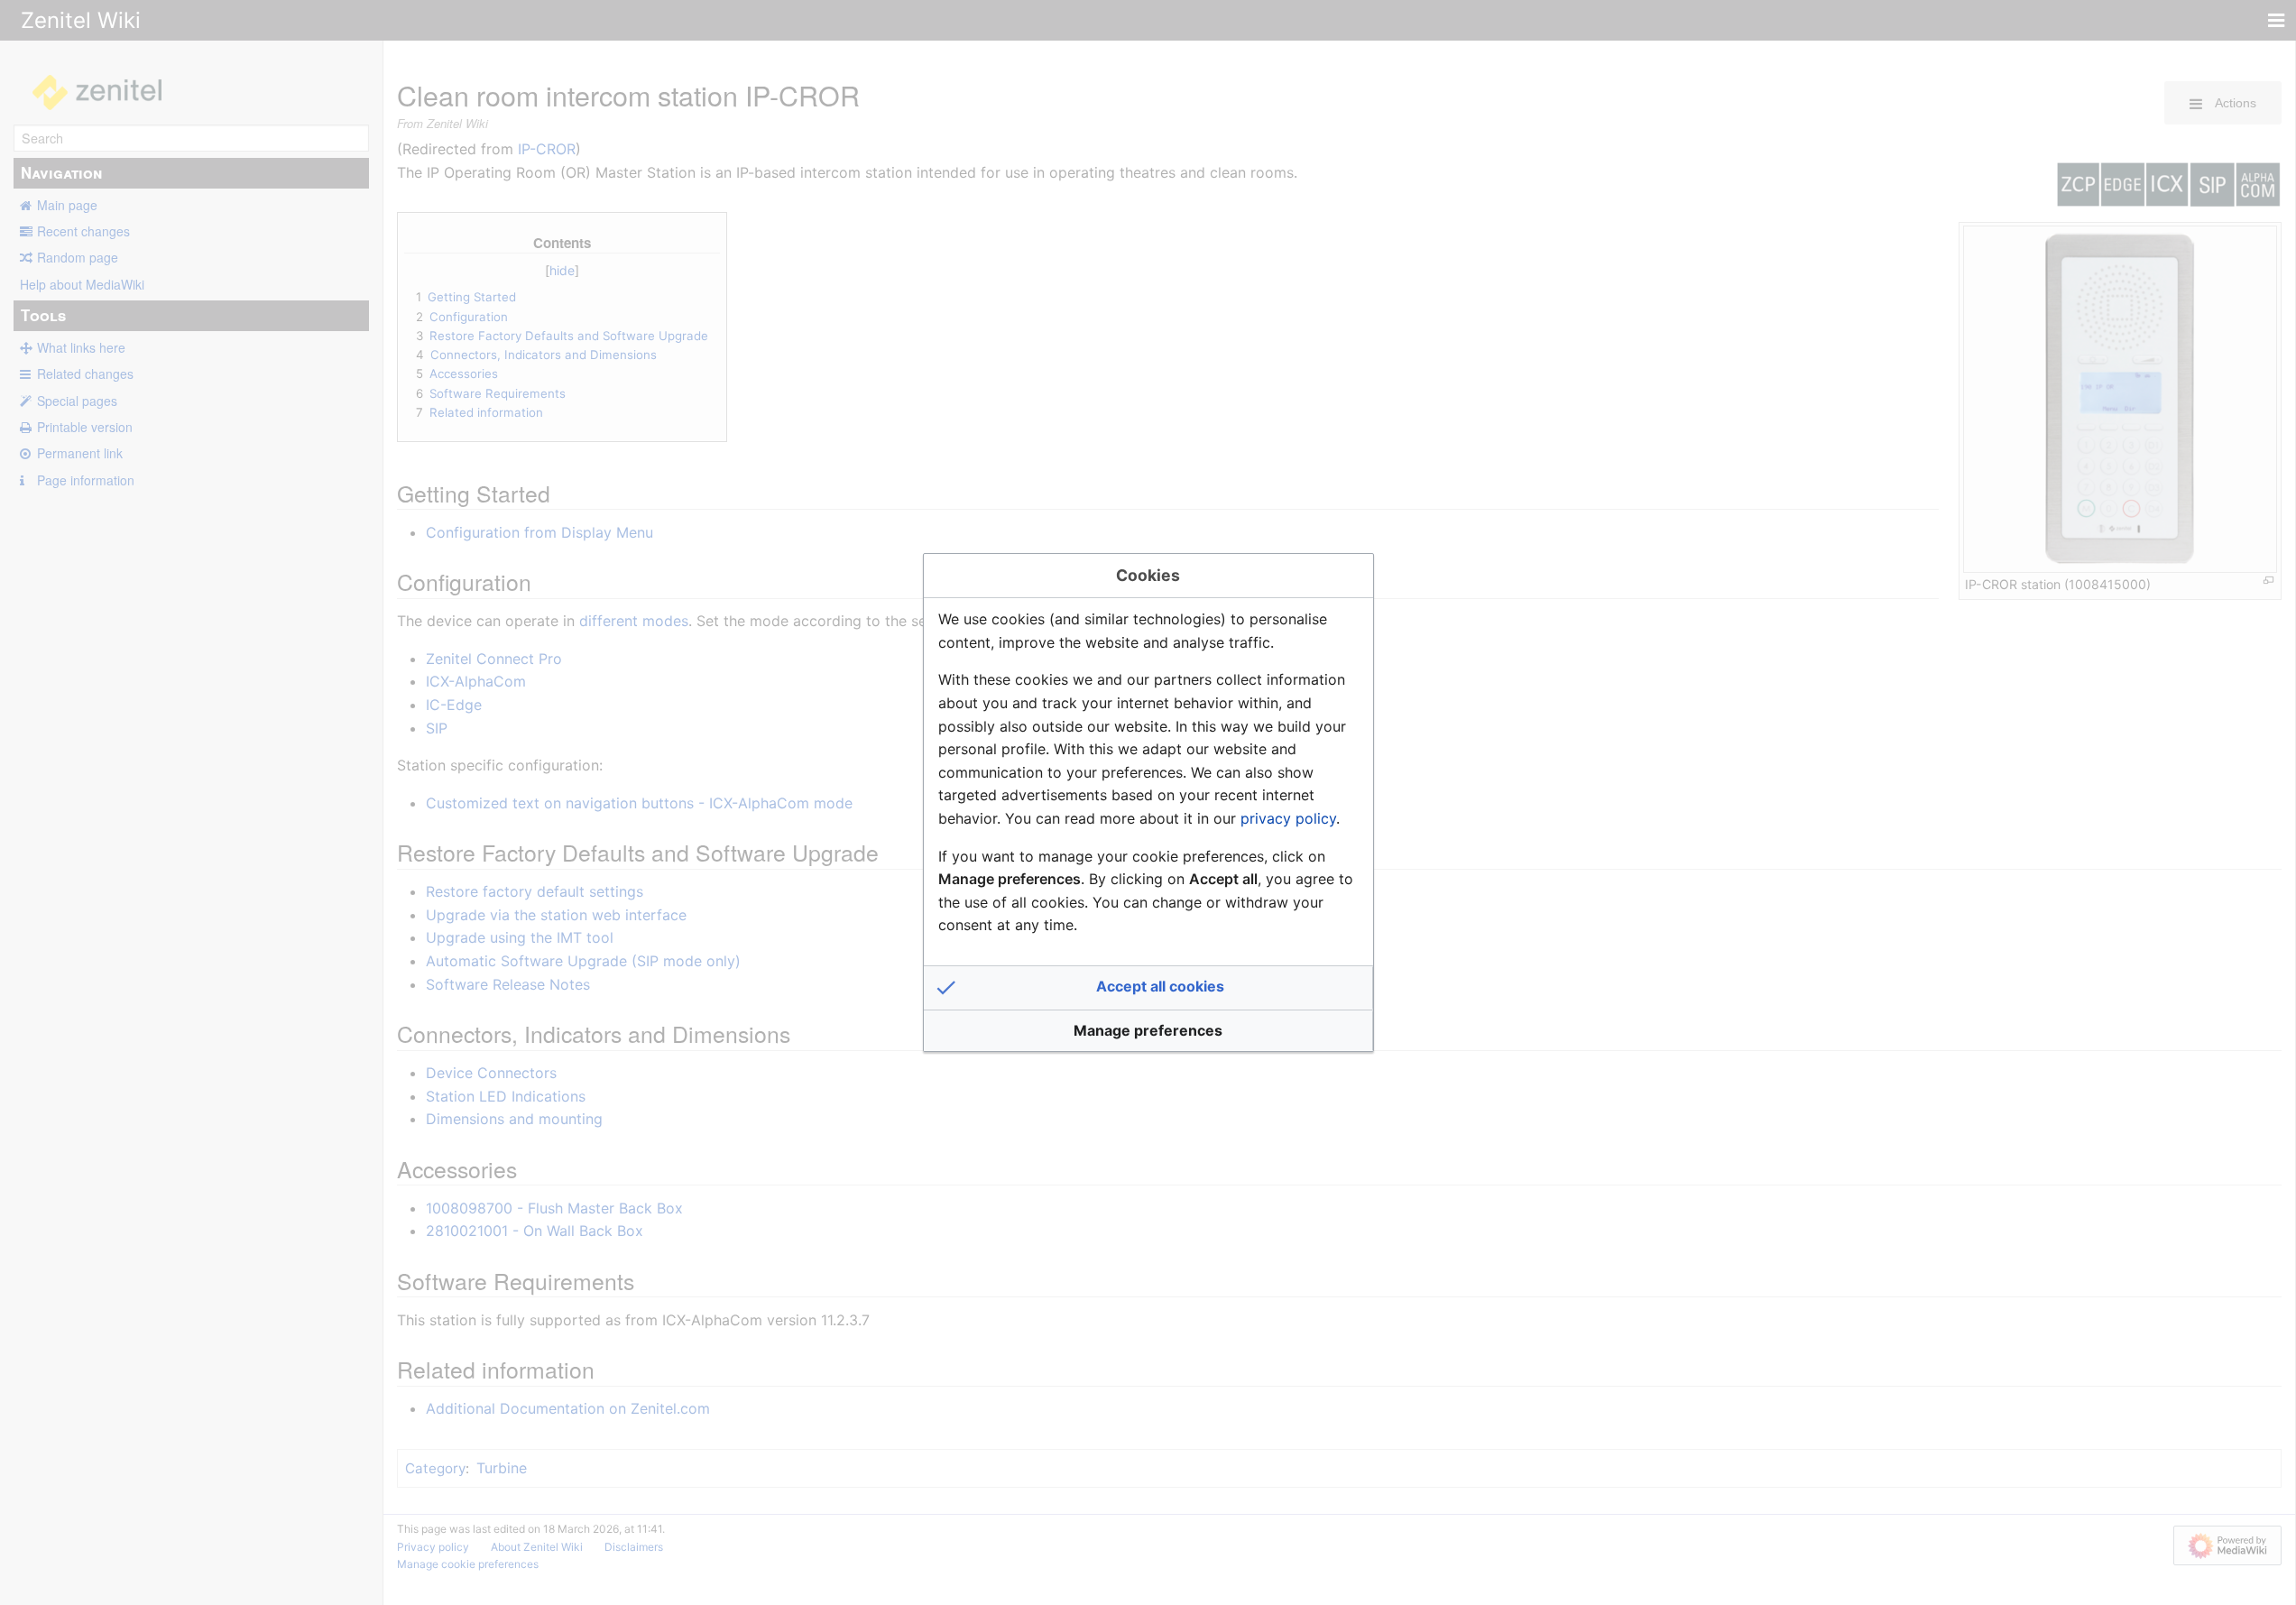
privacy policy (1288, 818)
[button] (1148, 988)
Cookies (1148, 575)
